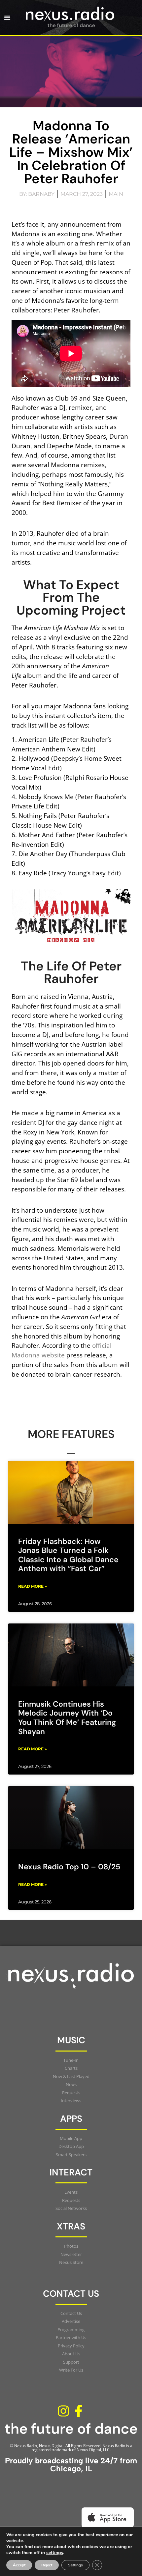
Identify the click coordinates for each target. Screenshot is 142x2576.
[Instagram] (63, 2411)
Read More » (33, 1586)
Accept (19, 2565)
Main (116, 194)
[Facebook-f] (79, 2411)
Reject (47, 2565)
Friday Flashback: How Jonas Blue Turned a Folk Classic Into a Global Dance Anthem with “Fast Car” (68, 1555)
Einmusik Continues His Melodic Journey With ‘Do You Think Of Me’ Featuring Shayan (67, 1718)
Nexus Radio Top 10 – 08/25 (69, 1867)
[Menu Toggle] (7, 18)
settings (55, 2553)
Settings (75, 2565)
